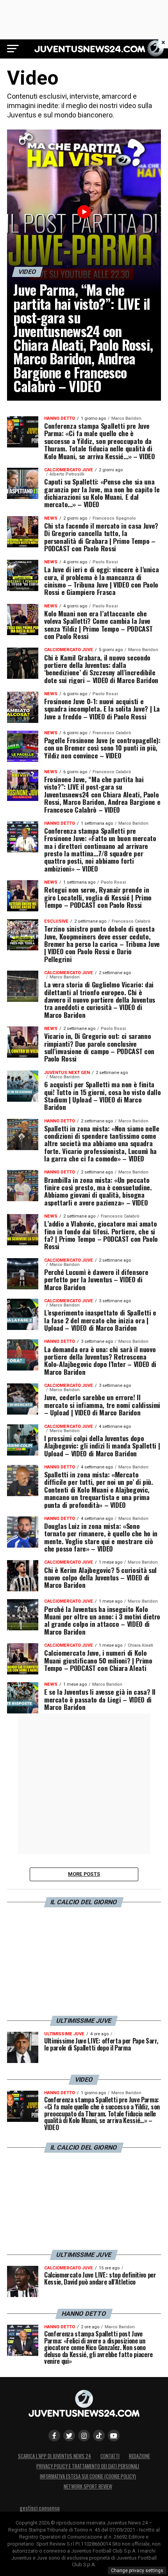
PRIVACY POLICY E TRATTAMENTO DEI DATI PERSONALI (88, 2466)
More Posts (84, 1874)
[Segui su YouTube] (114, 2436)
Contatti (110, 2456)
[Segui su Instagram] (84, 2436)
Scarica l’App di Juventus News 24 (55, 2456)
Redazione (139, 2456)
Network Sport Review (88, 2486)
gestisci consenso (40, 2508)
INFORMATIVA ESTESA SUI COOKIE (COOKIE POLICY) (88, 2476)
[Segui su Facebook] (54, 2436)
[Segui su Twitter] (69, 2436)
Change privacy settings (137, 2571)
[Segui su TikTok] (99, 2436)
